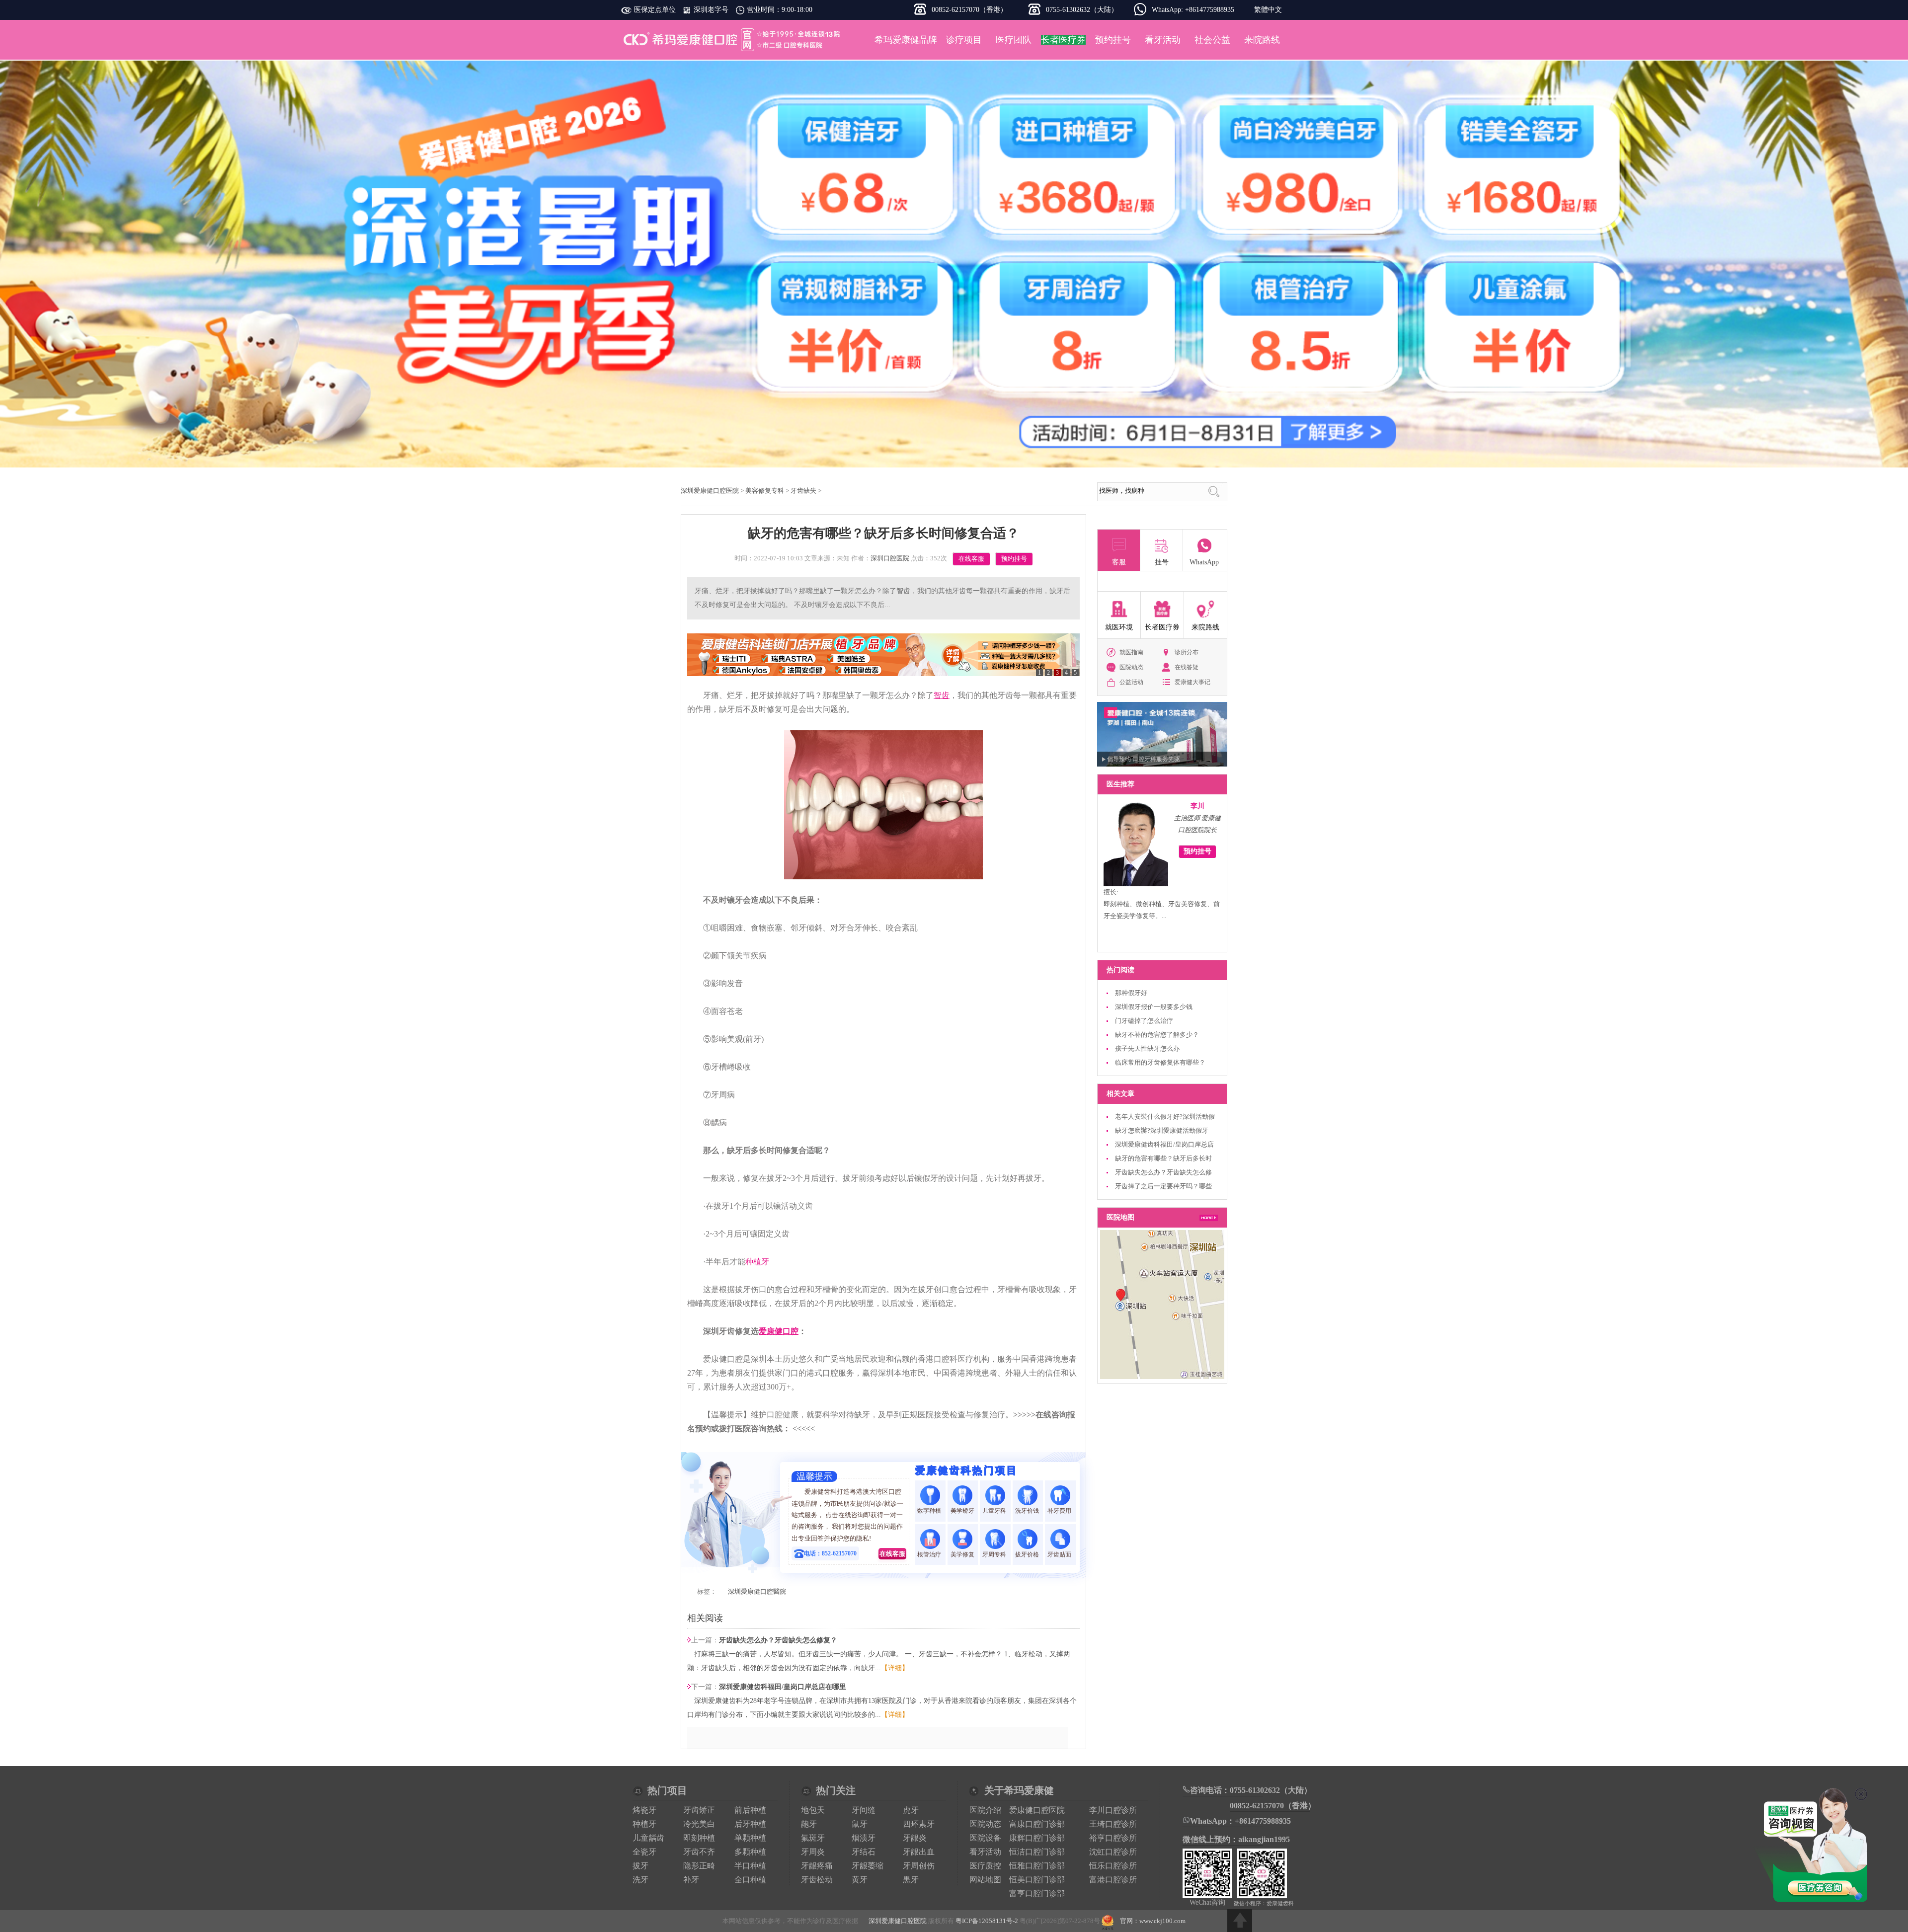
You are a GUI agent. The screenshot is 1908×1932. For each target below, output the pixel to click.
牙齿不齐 (699, 1852)
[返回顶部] (1240, 1921)
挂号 (1162, 562)
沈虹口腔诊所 (1113, 1852)
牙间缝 (864, 1810)
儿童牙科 (995, 1511)
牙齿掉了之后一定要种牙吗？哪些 (1163, 1186)
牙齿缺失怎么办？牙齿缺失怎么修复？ (778, 1640)
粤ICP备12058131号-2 (987, 1921)
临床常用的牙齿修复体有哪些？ (1160, 1062)
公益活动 (1131, 682)
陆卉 (1197, 806)
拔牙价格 (1028, 1554)
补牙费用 (1060, 1511)
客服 (1119, 562)
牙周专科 (995, 1554)
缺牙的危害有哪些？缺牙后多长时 (1163, 1158)
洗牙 (640, 1880)
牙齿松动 (817, 1880)
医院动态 (1131, 667)
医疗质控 (985, 1866)
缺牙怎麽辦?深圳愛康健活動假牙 (1162, 1130)
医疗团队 (1014, 40)
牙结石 (864, 1852)
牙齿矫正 (699, 1810)
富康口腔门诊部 (1037, 1824)
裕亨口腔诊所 (1113, 1838)
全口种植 (750, 1880)
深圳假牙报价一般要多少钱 (1154, 1007)
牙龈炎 (915, 1838)
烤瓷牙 (644, 1810)
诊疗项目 (964, 40)
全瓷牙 (644, 1852)
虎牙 (911, 1810)
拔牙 (640, 1866)
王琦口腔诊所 (1113, 1824)
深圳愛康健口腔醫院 (757, 1591)
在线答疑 (1187, 667)
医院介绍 (985, 1810)
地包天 (813, 1810)
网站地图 (985, 1880)
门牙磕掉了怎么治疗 (1144, 1021)
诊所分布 (1187, 652)
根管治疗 (930, 1554)
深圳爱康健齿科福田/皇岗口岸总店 (1164, 1144)
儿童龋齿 (648, 1838)
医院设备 (985, 1838)
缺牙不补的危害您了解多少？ (1157, 1035)
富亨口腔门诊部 (1037, 1893)
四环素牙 (919, 1824)
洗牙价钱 (1028, 1511)
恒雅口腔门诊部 (1037, 1866)
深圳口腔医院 (890, 558)
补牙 (691, 1880)
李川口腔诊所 (1113, 1810)
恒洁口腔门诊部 (1037, 1852)
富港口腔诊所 (1113, 1880)
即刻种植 (699, 1838)
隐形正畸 (699, 1866)
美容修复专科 (765, 491)
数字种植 (930, 1511)
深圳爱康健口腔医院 (733, 40)
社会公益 (1212, 40)
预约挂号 (1113, 40)
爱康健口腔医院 (1037, 1810)
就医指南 (1131, 652)
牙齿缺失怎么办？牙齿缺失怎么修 (1163, 1172)
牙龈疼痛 (817, 1866)
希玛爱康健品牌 (906, 40)
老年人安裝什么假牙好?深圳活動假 (1165, 1117)
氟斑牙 (813, 1838)
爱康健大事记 (1192, 682)
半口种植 (750, 1866)
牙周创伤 (919, 1866)
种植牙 (757, 1262)
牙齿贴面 (1060, 1554)
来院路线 (1262, 40)
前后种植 (750, 1810)
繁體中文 (1268, 10)
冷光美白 (699, 1824)
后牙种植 (750, 1824)
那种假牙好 (1131, 993)
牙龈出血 (919, 1852)
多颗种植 (750, 1852)
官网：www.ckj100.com (1153, 1921)
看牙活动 (1163, 40)
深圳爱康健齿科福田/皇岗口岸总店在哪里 (783, 1687)
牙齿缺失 (803, 491)
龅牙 (809, 1824)
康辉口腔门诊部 (1037, 1838)
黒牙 (911, 1880)
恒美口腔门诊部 (1037, 1880)
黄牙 (860, 1880)
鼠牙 (860, 1824)
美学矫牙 (962, 1511)
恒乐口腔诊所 (1113, 1866)
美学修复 (962, 1554)
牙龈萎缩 (868, 1866)
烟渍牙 (864, 1838)
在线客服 (971, 559)
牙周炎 (813, 1852)
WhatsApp (1204, 562)
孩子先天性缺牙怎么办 (1147, 1048)
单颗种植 (750, 1838)
